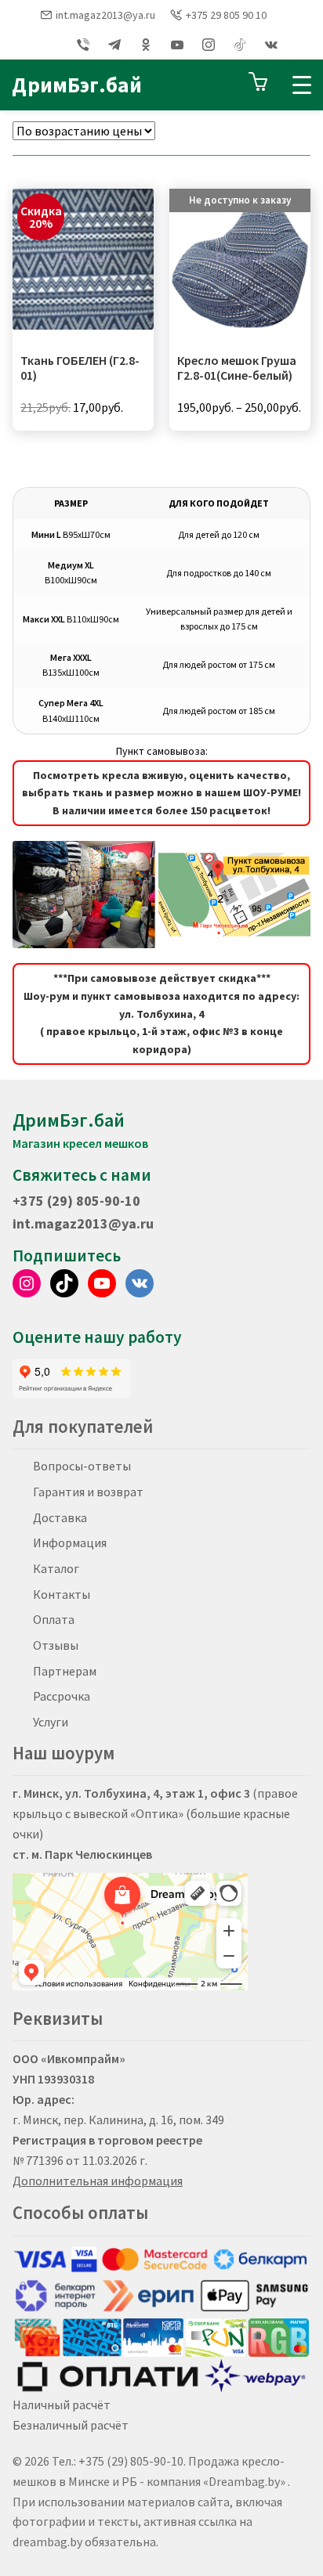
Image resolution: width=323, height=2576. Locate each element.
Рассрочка (62, 1696)
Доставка (60, 1517)
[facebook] (52, 45)
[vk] (271, 45)
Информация (70, 1542)
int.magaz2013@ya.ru (105, 15)
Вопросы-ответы (82, 1466)
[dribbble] (114, 45)
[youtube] (177, 45)
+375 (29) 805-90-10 (76, 1201)
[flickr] (240, 45)
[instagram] (209, 45)
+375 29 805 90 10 (226, 15)
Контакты (62, 1594)
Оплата (54, 1619)
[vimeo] (83, 45)
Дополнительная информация (98, 2181)
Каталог (56, 1568)
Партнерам (65, 1671)
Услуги (51, 1722)
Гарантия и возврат (88, 1492)
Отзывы (56, 1645)
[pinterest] (146, 45)
